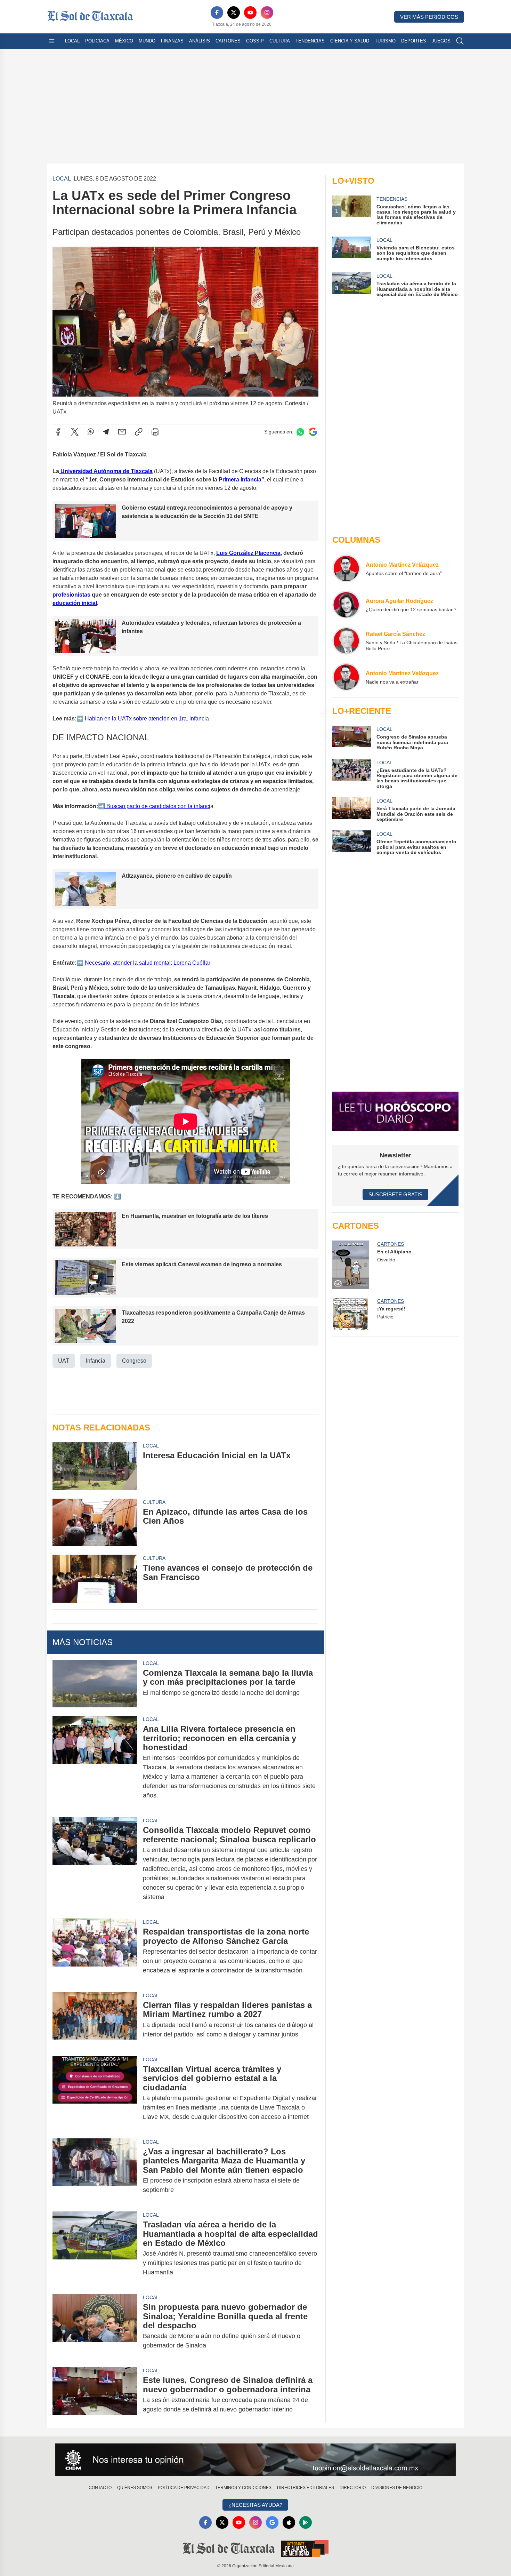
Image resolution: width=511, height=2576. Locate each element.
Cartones (228, 41)
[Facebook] (217, 13)
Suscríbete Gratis (395, 1194)
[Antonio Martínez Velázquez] (346, 568)
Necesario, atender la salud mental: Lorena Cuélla (146, 963)
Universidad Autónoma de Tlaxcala (106, 471)
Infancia (96, 1361)
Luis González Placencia (248, 553)
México (124, 41)
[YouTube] (250, 13)
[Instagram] (267, 13)
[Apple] (289, 2522)
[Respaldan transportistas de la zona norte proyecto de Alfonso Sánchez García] (95, 1951)
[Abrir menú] (52, 41)
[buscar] (460, 41)
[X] (234, 13)
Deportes (414, 41)
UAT (64, 1361)
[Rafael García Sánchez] (346, 641)
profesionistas (71, 595)
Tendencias (310, 41)
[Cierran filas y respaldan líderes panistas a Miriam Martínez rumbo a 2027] (95, 2020)
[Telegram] (106, 432)
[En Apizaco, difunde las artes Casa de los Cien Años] (95, 1522)
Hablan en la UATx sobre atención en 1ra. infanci (145, 719)
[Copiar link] (139, 432)
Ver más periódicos (429, 17)
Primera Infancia (240, 480)
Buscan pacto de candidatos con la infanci (158, 806)
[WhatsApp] (91, 432)
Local (72, 41)
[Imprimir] (155, 432)
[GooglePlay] (306, 2522)
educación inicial (75, 603)
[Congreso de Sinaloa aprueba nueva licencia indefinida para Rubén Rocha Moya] (351, 738)
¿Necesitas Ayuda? (255, 2505)
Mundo (147, 41)
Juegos (441, 41)
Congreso (134, 1361)
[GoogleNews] (272, 2522)
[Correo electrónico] (122, 432)
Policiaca (97, 41)
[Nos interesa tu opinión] (255, 2460)
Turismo (385, 41)
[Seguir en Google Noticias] (313, 432)
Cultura (280, 41)
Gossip (255, 41)
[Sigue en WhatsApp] (300, 432)
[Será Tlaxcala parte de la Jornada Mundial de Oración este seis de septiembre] (351, 810)
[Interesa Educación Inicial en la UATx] (95, 1466)
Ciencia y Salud (350, 41)
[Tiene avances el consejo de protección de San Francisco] (95, 1578)
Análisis (200, 41)
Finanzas (172, 41)
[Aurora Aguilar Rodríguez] (346, 605)
